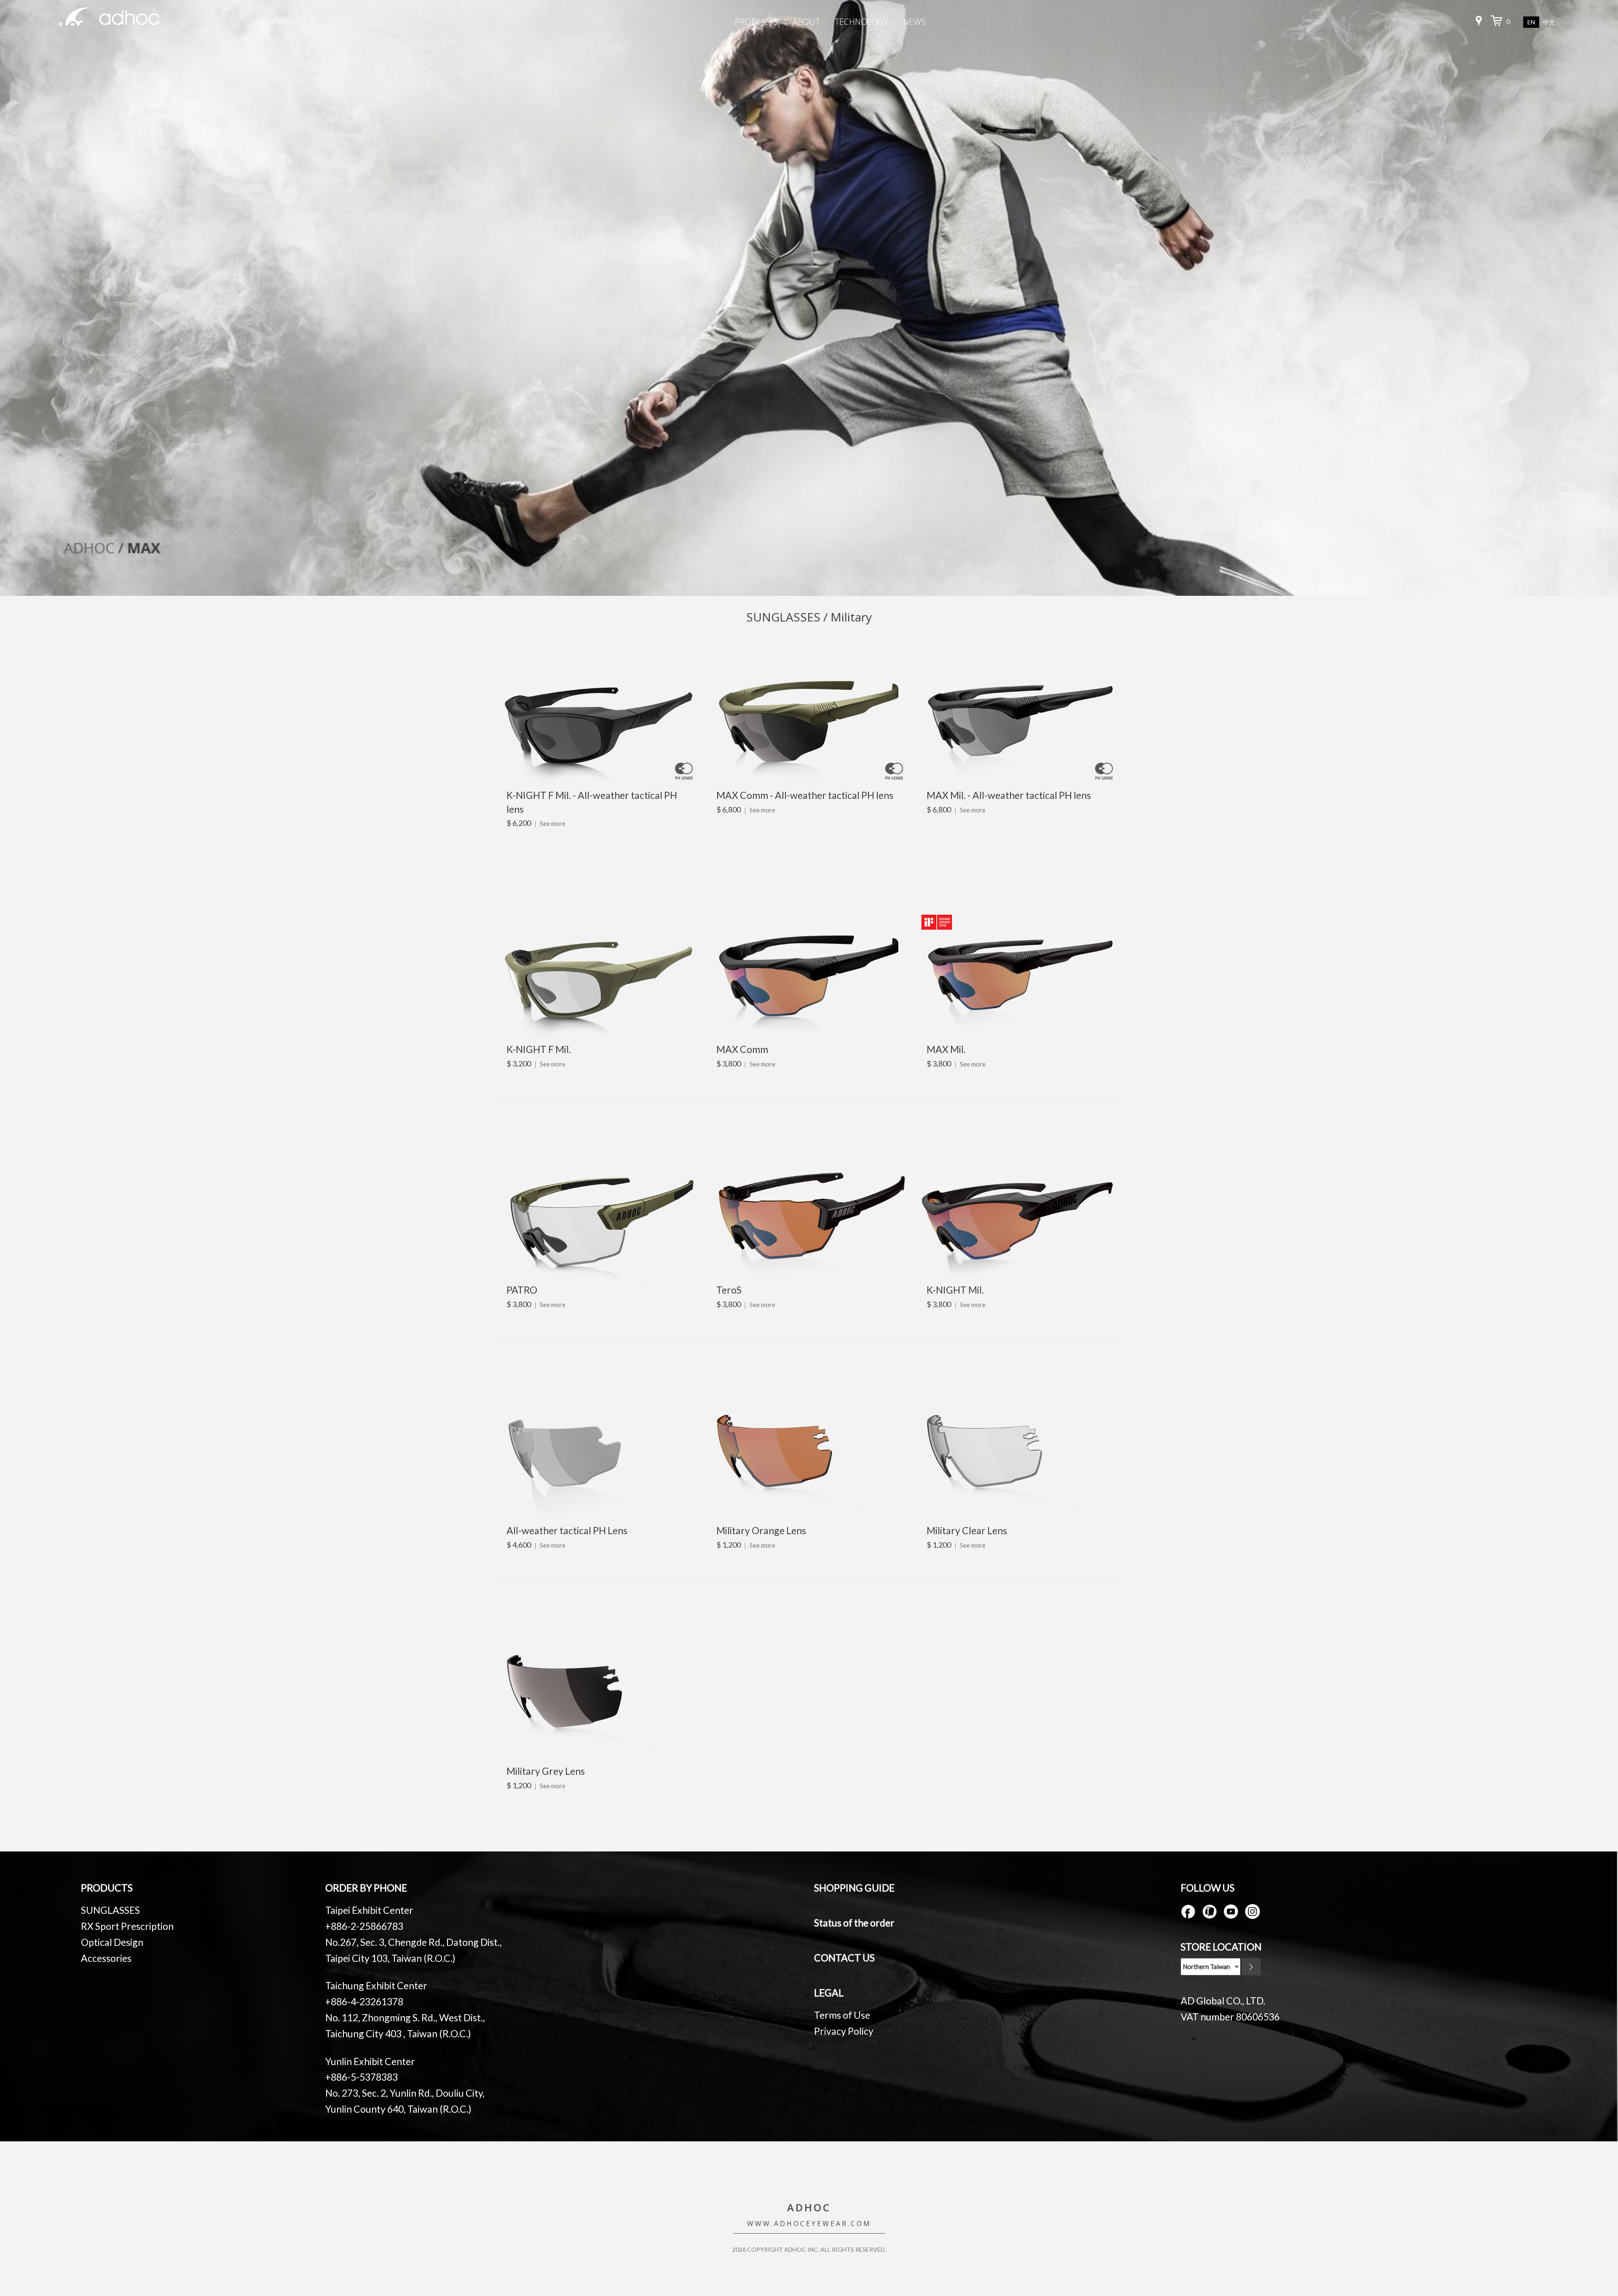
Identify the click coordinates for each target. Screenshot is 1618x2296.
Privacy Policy (844, 2031)
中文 (1549, 23)
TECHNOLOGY (861, 22)
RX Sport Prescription (127, 1926)
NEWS (914, 22)
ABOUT (806, 22)
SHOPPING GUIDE (854, 1888)
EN (1531, 22)
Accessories (106, 1958)
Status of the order (854, 1923)
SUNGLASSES (110, 1910)
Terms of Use (842, 2015)
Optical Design (112, 1942)
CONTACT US (844, 1958)
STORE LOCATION (1221, 1947)
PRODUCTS (756, 22)
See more (553, 823)
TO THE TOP (1580, 2227)
